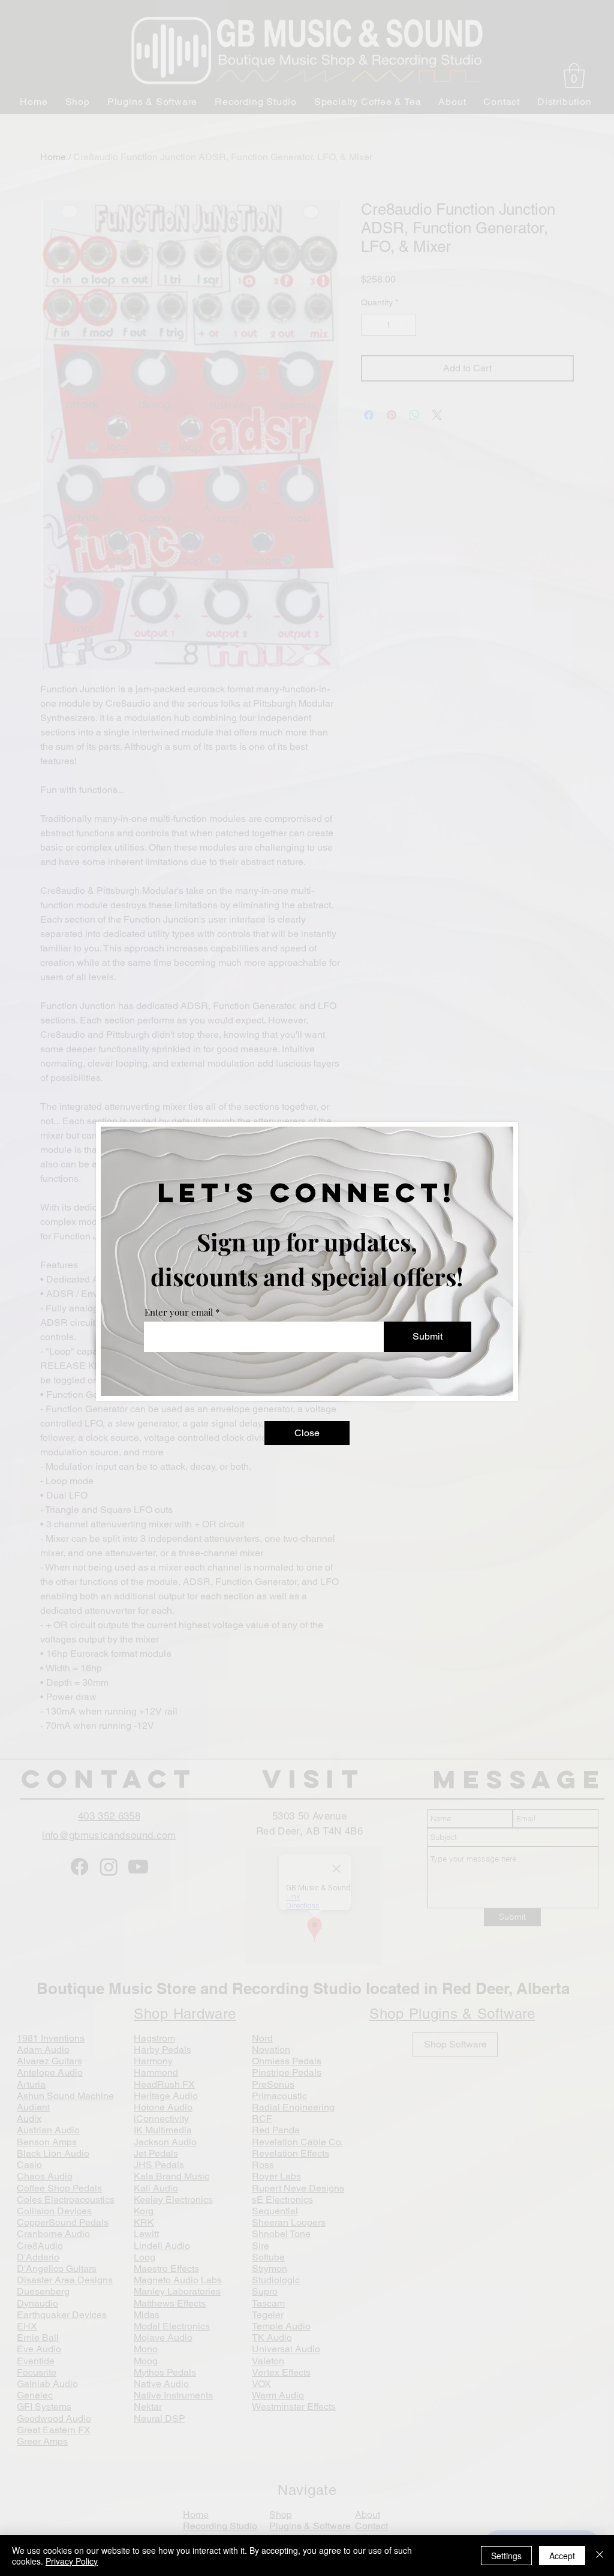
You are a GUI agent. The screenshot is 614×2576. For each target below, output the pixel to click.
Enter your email (179, 1312)
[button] (307, 1433)
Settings (506, 2556)
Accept (562, 2556)
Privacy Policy (72, 2561)
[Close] (600, 2556)
